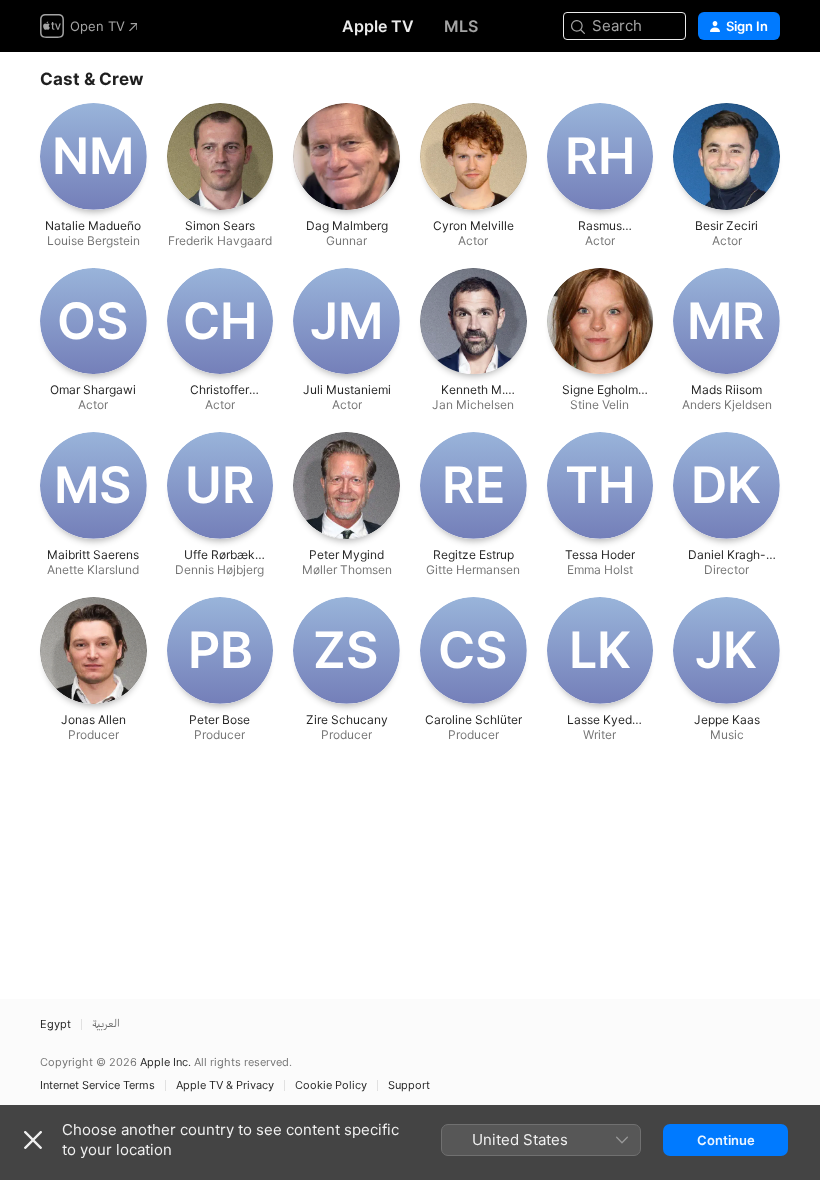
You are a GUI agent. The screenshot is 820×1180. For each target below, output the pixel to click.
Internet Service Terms (97, 1085)
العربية (106, 1024)
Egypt (55, 1024)
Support (409, 1085)
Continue (726, 1140)
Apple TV (378, 26)
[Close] (33, 1140)
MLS (461, 26)
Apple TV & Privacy (225, 1085)
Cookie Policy (331, 1085)
